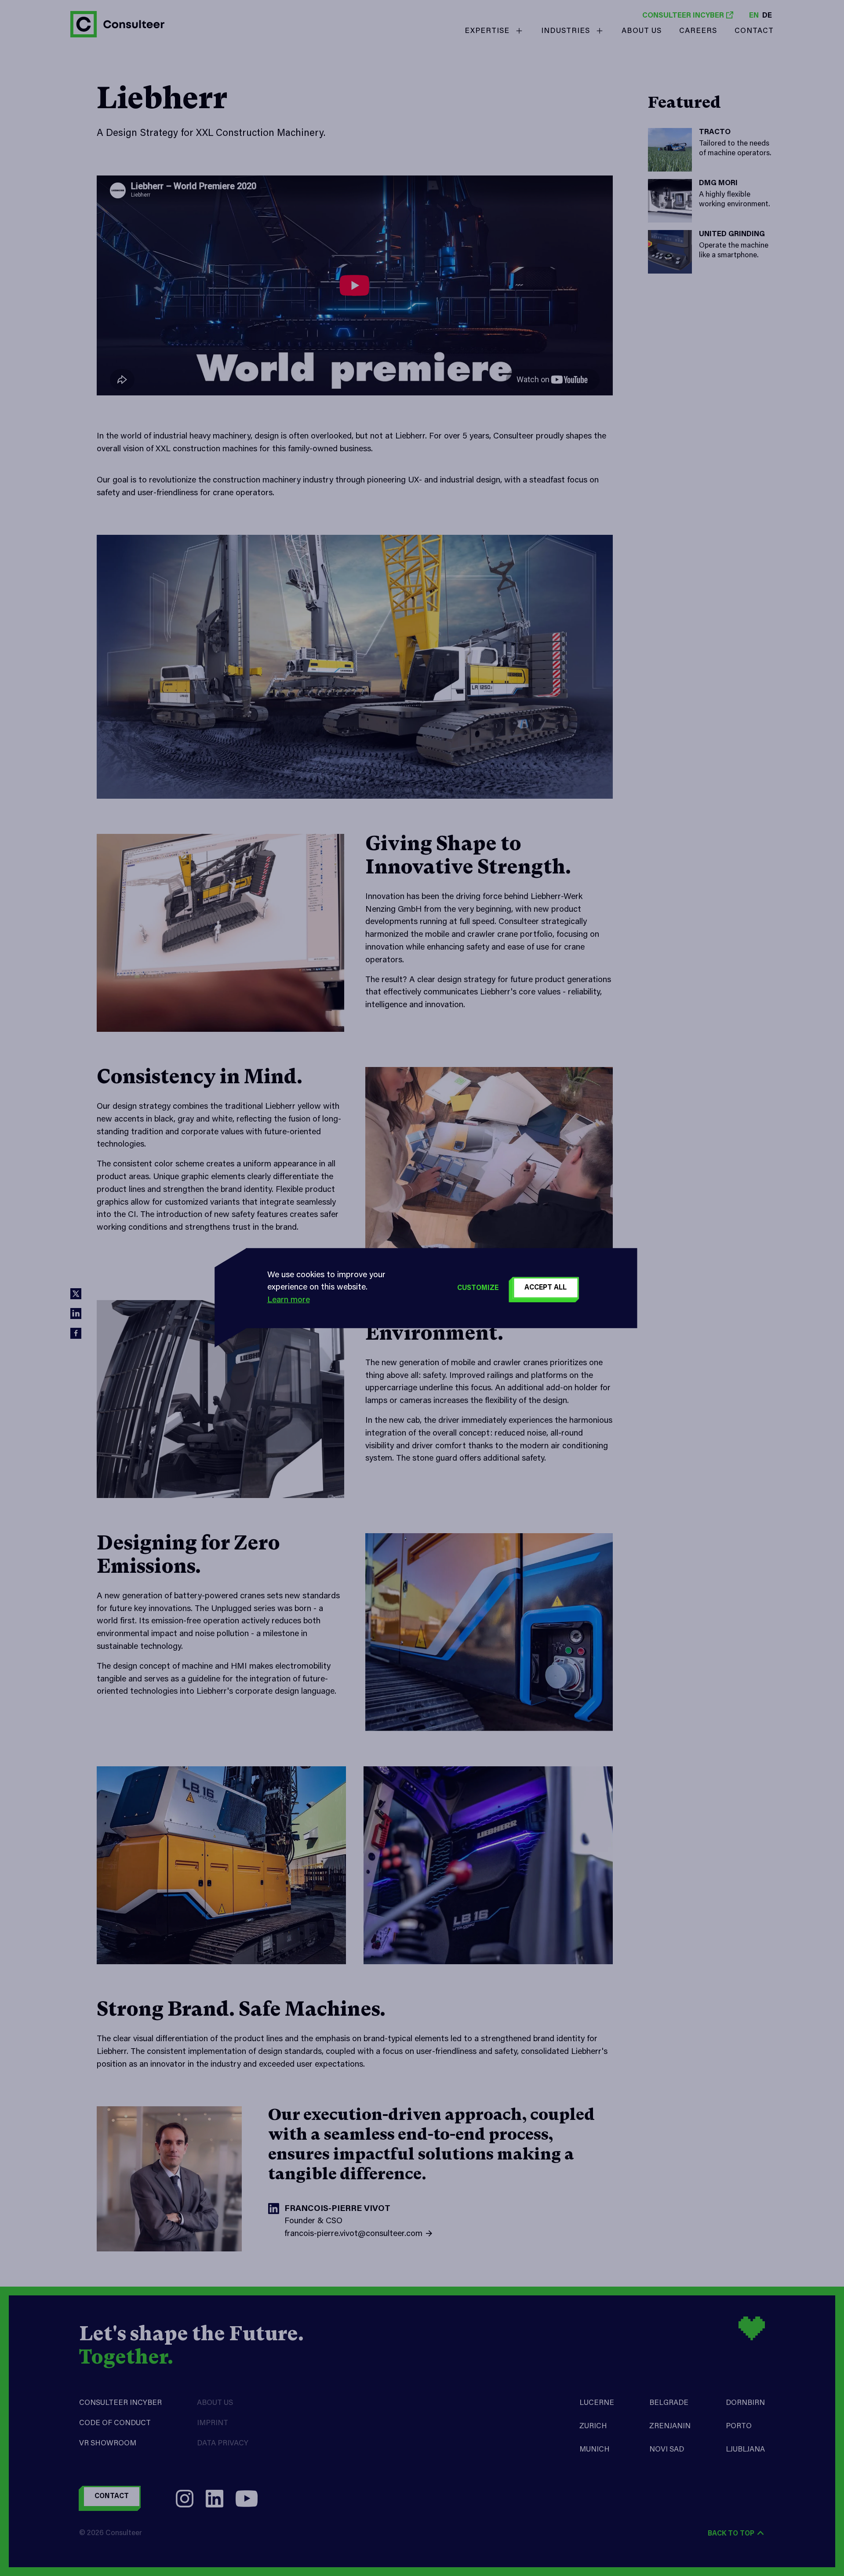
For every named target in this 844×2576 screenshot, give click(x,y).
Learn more (289, 1300)
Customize (478, 1288)
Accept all (546, 1288)
